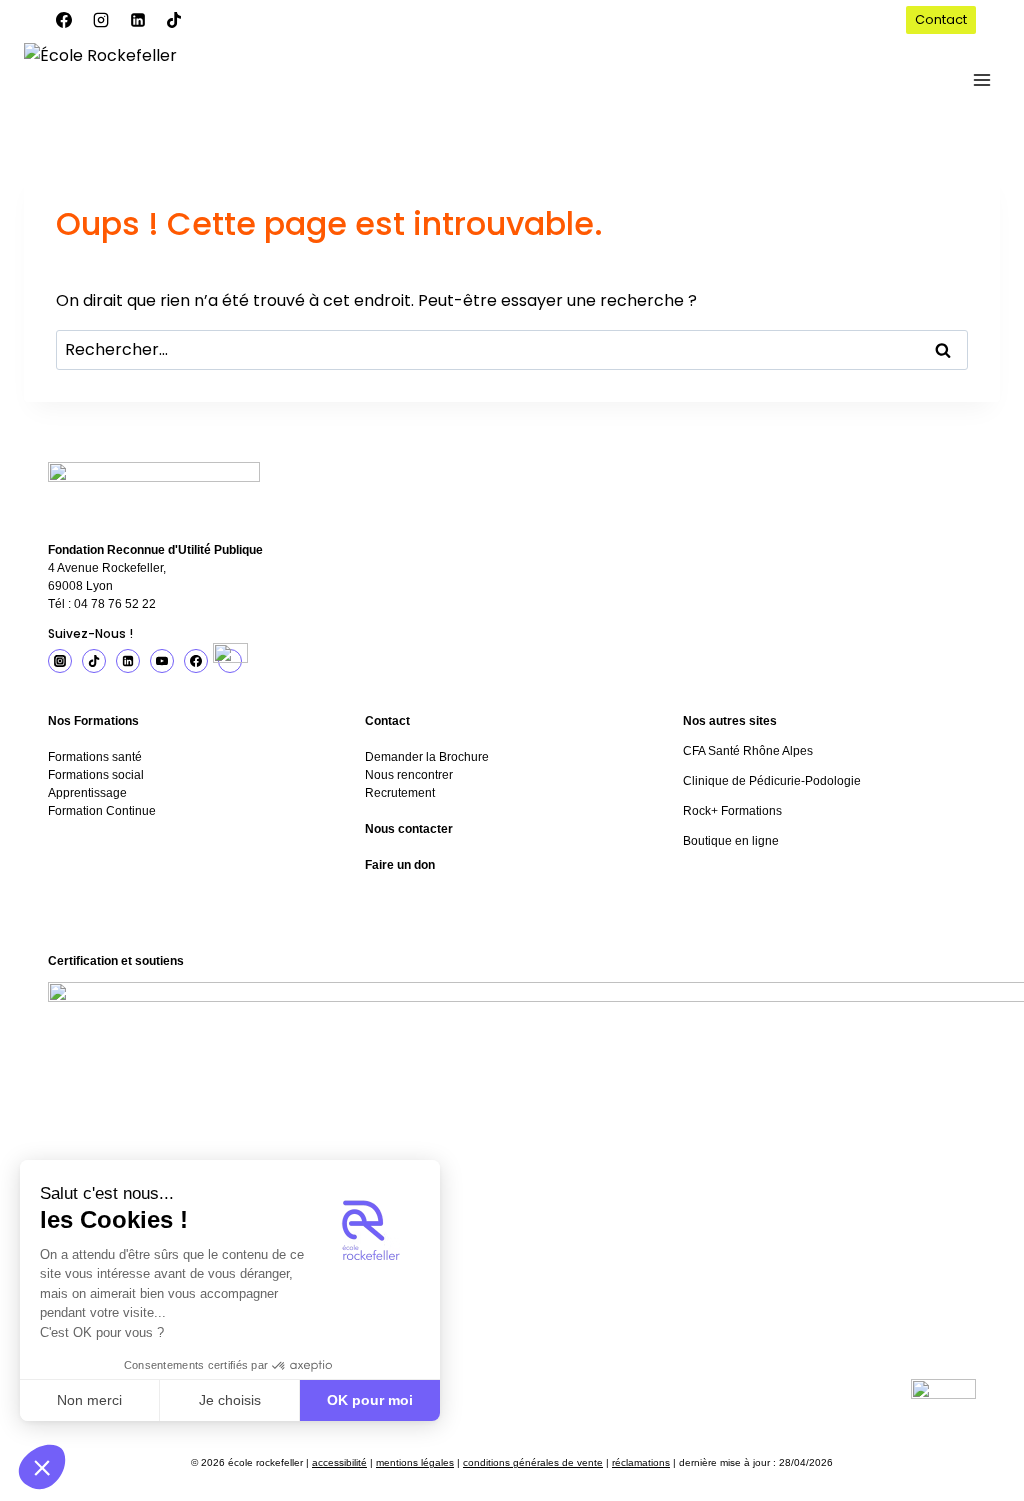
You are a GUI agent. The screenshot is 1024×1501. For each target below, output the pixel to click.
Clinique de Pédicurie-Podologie (772, 781)
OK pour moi (370, 1400)
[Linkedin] (138, 20)
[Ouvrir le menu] (981, 79)
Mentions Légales (415, 1462)
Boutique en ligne (731, 841)
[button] (42, 1467)
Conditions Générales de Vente (533, 1462)
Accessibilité (339, 1462)
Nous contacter (409, 829)
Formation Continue (102, 811)
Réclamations (641, 1462)
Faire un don (400, 865)
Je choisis (230, 1400)
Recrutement (400, 793)
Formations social (96, 775)
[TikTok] (174, 20)
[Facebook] (64, 20)
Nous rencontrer (409, 775)
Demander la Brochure (427, 757)
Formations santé (95, 757)
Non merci (89, 1400)
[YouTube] (162, 661)
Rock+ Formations (732, 811)
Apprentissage (87, 793)
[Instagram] (101, 20)
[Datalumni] (230, 661)
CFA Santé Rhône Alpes (748, 751)
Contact (941, 19)
